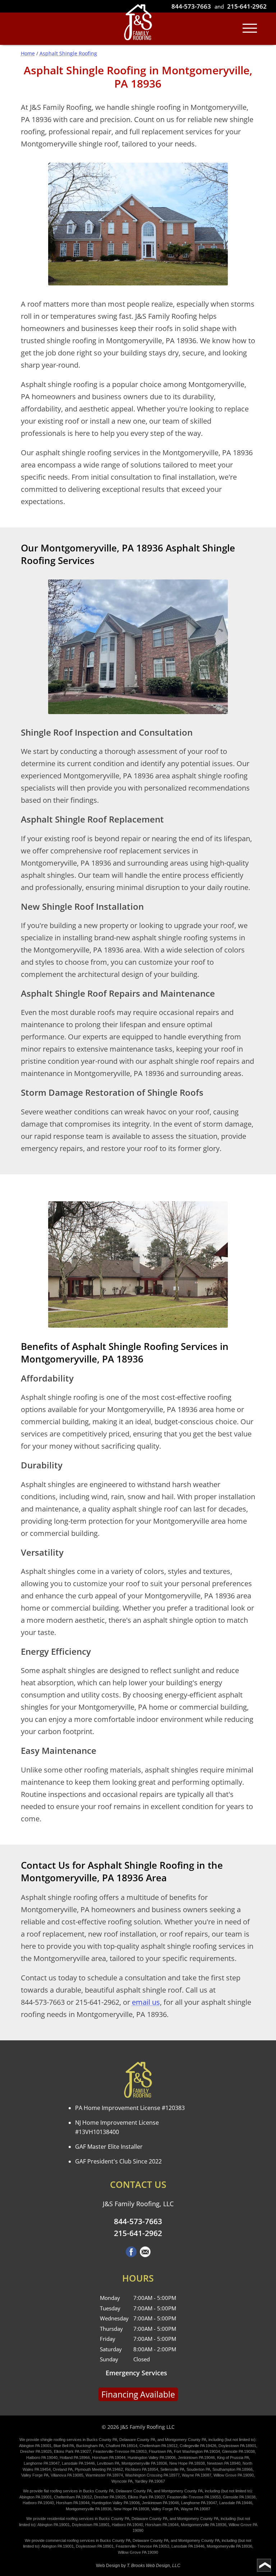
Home (28, 53)
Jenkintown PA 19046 (196, 2458)
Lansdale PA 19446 (78, 2463)
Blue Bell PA (64, 2446)
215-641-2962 (247, 6)
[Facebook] (131, 2255)
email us (146, 2002)
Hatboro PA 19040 (42, 2458)
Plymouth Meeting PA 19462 (99, 2469)
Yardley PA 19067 (150, 2481)
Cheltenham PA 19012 (158, 2446)
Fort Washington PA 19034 (197, 2451)
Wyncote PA (122, 2481)
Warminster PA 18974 (104, 2475)
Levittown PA (108, 2463)
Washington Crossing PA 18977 (152, 2475)
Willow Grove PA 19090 (234, 2475)
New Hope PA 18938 (187, 2463)
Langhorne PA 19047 (42, 2463)
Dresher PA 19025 (36, 2451)
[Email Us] (145, 2255)
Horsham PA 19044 (109, 2458)
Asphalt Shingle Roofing (68, 53)
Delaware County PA (137, 2440)
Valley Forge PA (35, 2475)
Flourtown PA (160, 2451)
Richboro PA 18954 (142, 2469)
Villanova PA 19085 (67, 2475)
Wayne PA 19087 (197, 2475)
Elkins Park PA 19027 (72, 2451)
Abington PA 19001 (35, 2446)
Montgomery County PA (186, 2440)
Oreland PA (63, 2469)
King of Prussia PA (233, 2458)
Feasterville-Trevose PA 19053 (120, 2451)
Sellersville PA (172, 2469)
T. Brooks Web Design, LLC (154, 2566)
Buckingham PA (90, 2446)
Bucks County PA (102, 2440)
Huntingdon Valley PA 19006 (152, 2458)
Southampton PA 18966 (233, 2469)
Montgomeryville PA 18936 (144, 2463)
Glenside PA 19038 (238, 2451)
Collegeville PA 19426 (198, 2446)
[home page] (138, 23)
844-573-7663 (191, 6)
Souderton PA (198, 2469)
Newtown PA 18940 (224, 2463)
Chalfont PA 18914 (121, 2446)
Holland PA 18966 (75, 2458)
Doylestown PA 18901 (237, 2446)
